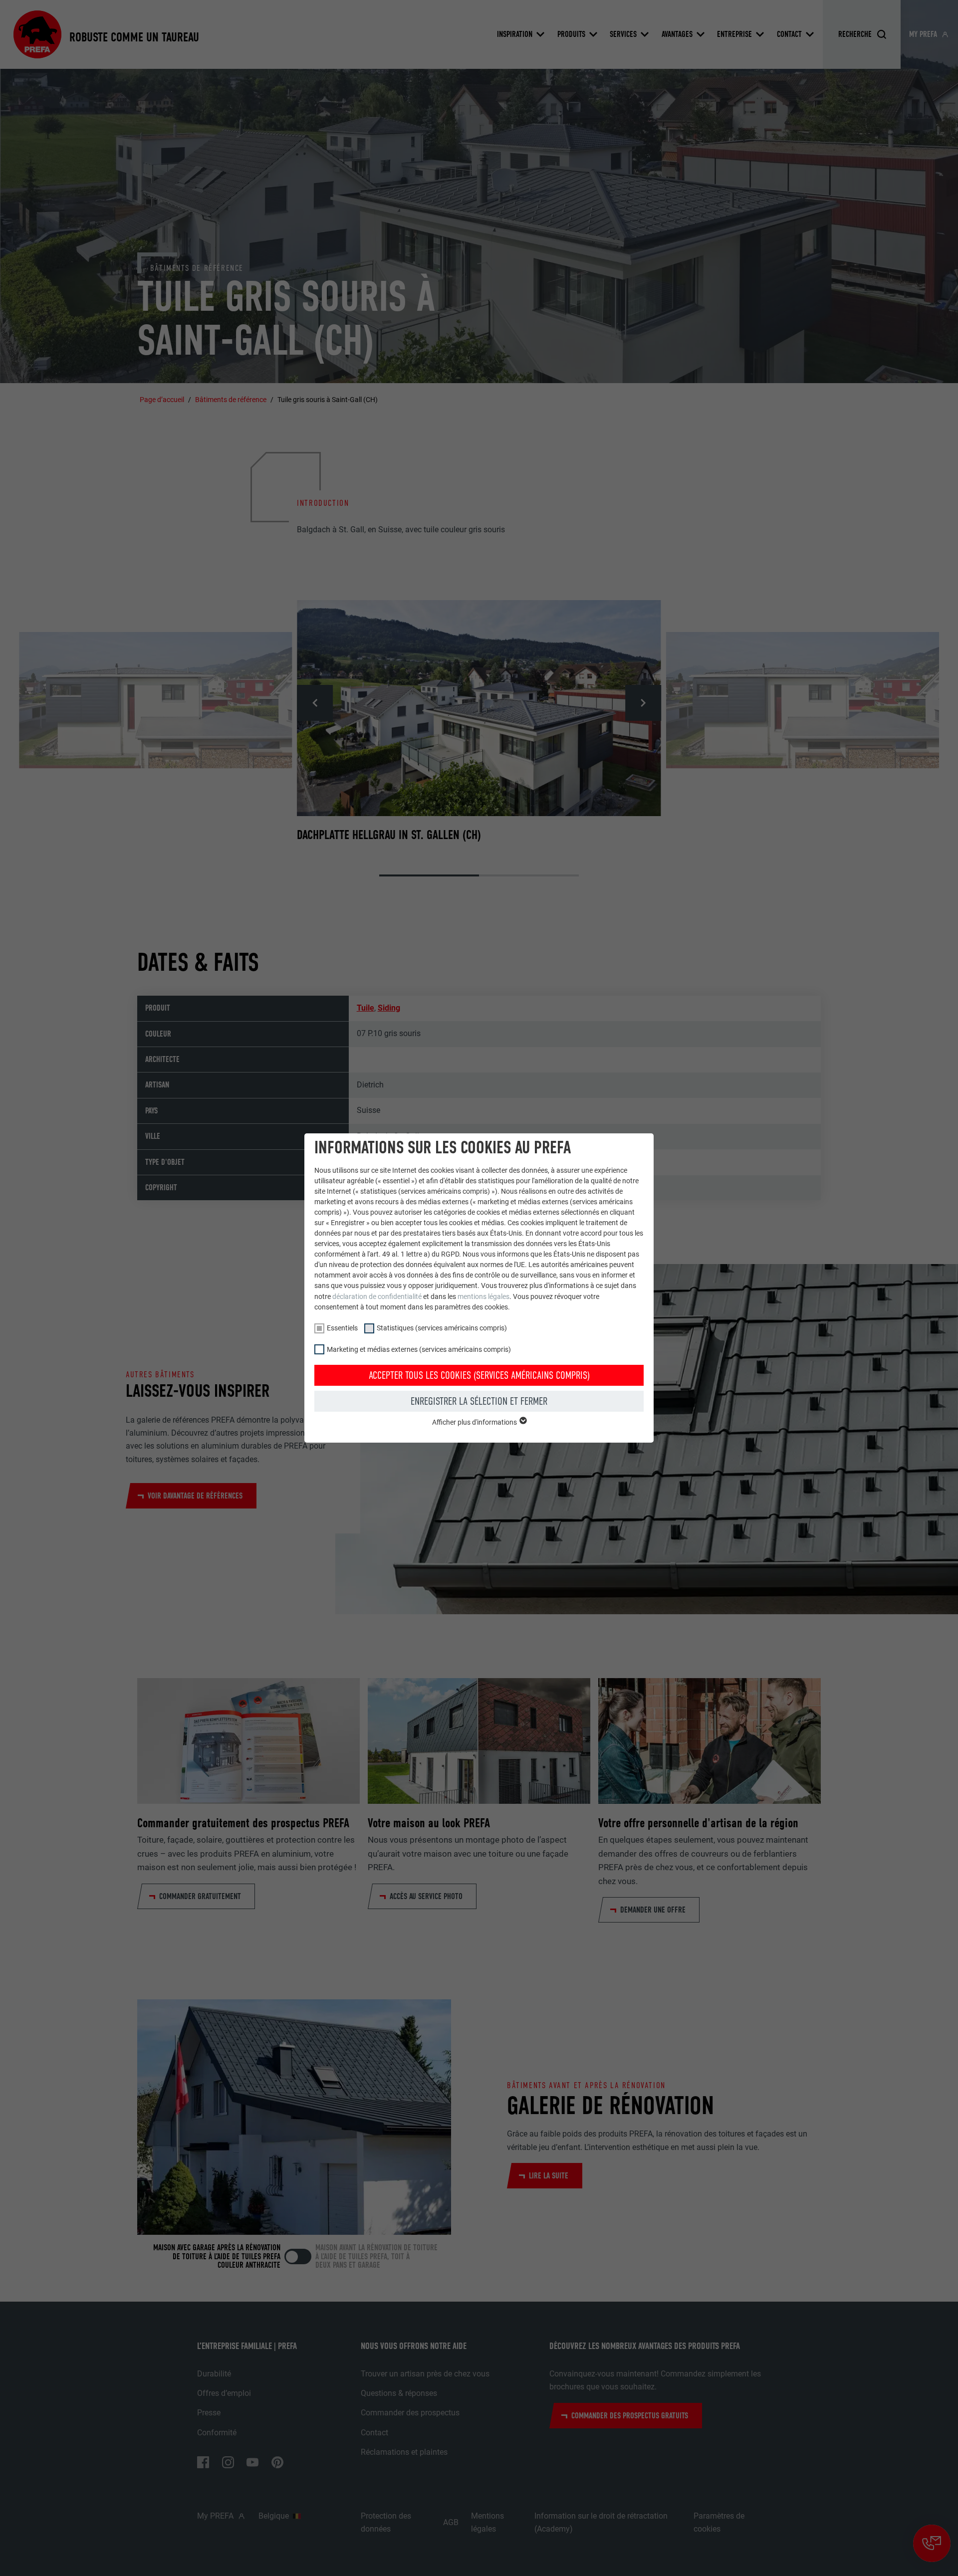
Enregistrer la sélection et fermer (479, 1401)
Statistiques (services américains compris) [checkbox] (442, 1328)
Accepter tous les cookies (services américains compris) (479, 1375)
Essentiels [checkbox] (342, 1328)
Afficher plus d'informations (475, 1422)
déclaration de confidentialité (377, 1296)
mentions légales (483, 1296)
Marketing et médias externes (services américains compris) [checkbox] (419, 1349)
